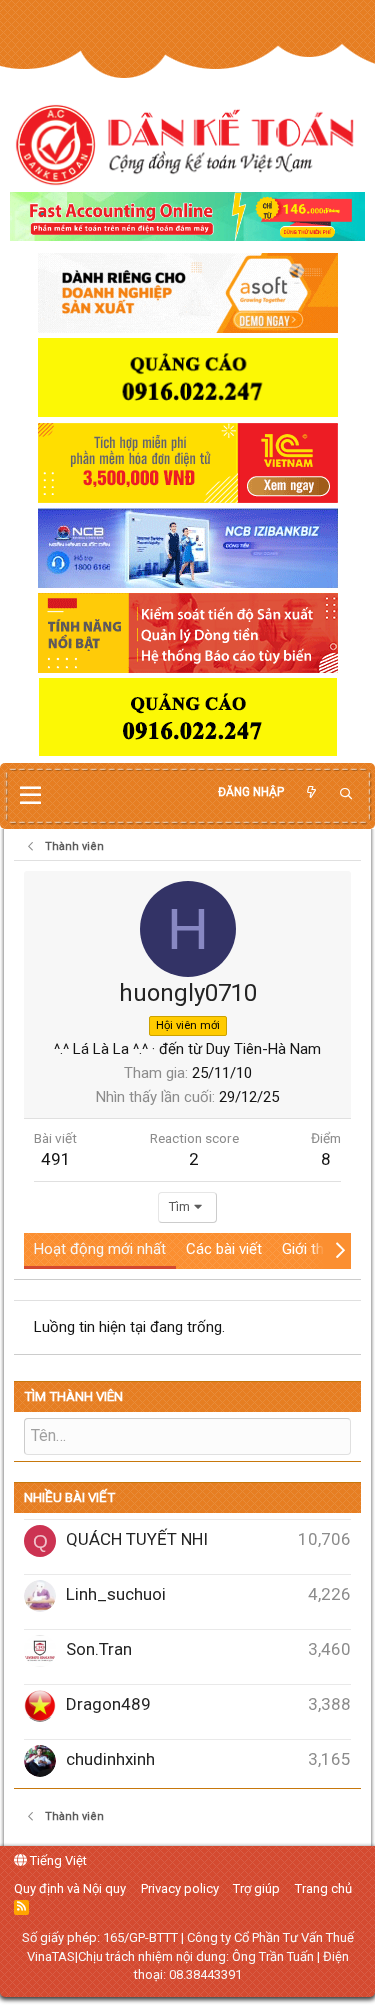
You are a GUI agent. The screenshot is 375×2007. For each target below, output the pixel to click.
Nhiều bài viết (69, 1497)
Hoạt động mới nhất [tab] (100, 1249)
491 (56, 1159)
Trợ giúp (256, 1888)
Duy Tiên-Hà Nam (263, 1049)
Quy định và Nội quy (70, 1888)
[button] (30, 796)
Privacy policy (180, 1888)
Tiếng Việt (57, 1860)
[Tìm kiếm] (346, 794)
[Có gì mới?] (311, 792)
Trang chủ (323, 1888)
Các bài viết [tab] (224, 1249)
